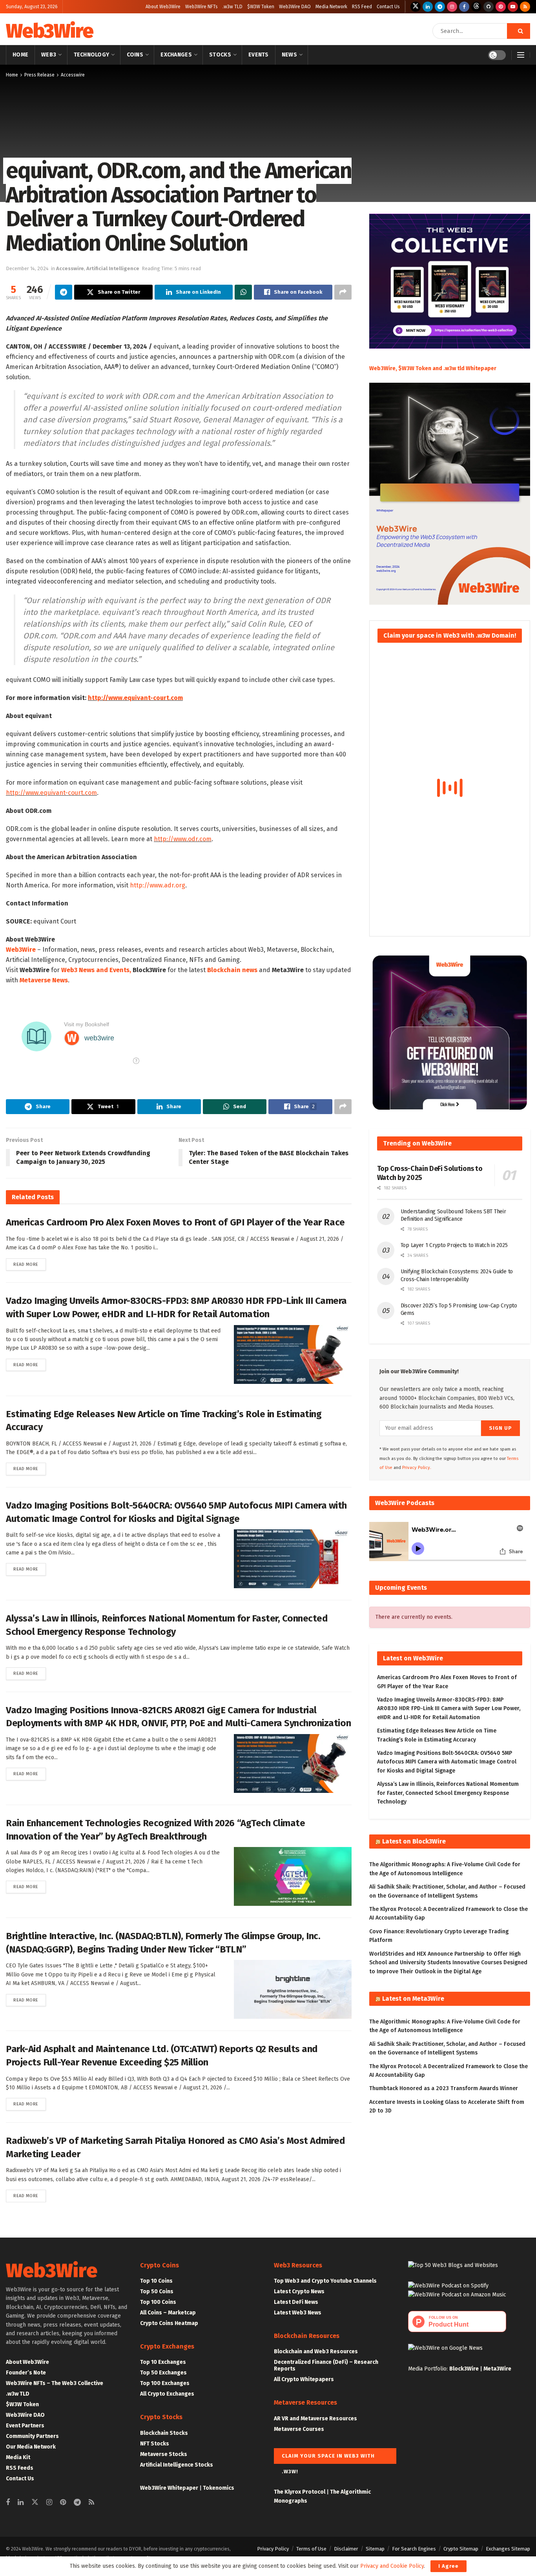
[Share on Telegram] (64, 292)
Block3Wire (464, 2369)
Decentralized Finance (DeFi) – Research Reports (326, 2365)
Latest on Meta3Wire (413, 1999)
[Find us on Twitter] (416, 7)
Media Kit (18, 2457)
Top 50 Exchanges (163, 2373)
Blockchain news (232, 970)
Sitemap (375, 2549)
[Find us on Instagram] (452, 7)
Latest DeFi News (296, 2302)
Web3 (49, 55)
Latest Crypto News (299, 2291)
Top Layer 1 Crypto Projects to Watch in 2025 (454, 1245)
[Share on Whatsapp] (243, 292)
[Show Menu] (521, 55)
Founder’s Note (26, 2373)
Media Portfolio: (429, 2369)
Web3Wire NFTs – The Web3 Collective (55, 2383)
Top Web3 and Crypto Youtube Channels (325, 2281)
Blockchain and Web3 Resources (316, 2351)
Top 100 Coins (158, 2302)
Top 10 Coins (156, 2281)
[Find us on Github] (489, 7)
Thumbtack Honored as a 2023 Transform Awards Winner (444, 2088)
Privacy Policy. (417, 1468)
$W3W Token (261, 7)
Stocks (220, 55)
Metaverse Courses (299, 2429)
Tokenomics (219, 2488)
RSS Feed (362, 7)
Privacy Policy (273, 2549)
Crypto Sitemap (461, 2549)
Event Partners (25, 2426)
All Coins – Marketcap (168, 2313)
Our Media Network (31, 2447)
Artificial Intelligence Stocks (177, 2465)
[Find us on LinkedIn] (428, 7)
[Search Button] (519, 31)
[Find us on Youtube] (513, 7)
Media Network (331, 7)
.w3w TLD (232, 7)
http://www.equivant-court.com (135, 698)
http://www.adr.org (158, 885)
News (289, 55)
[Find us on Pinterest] (501, 7)
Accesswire (73, 75)
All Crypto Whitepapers (304, 2379)
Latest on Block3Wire (414, 1841)
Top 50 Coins (157, 2291)
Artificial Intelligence (113, 268)
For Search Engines (414, 2549)
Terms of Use (311, 2549)
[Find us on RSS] (525, 7)
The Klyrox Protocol (300, 2492)
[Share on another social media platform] (343, 292)
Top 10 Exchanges (163, 2362)
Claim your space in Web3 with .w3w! (328, 2458)
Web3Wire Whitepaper (169, 2488)
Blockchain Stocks (164, 2433)
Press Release (39, 75)
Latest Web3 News (298, 2313)
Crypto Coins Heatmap (169, 2323)
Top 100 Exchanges (165, 2383)
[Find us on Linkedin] (21, 2503)
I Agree (448, 2566)
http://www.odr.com (183, 839)
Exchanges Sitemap (508, 2549)
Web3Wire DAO (295, 7)
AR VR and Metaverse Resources (315, 2419)
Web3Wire (49, 31)
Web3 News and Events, (96, 970)
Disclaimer (346, 2549)
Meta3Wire (497, 2369)
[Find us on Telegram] (440, 7)
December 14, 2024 (27, 268)
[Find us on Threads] (476, 7)
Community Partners (32, 2436)
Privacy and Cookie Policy (392, 2566)
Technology (92, 55)
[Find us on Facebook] (464, 7)
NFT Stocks (155, 2444)
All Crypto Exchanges (167, 2394)
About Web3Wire (163, 7)
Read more (30, 1264)
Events (259, 55)
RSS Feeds (20, 2468)
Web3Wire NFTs (201, 7)
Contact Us (388, 7)
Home (20, 55)
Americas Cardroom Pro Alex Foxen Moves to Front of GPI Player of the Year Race (175, 1222)
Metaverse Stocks (164, 2454)
